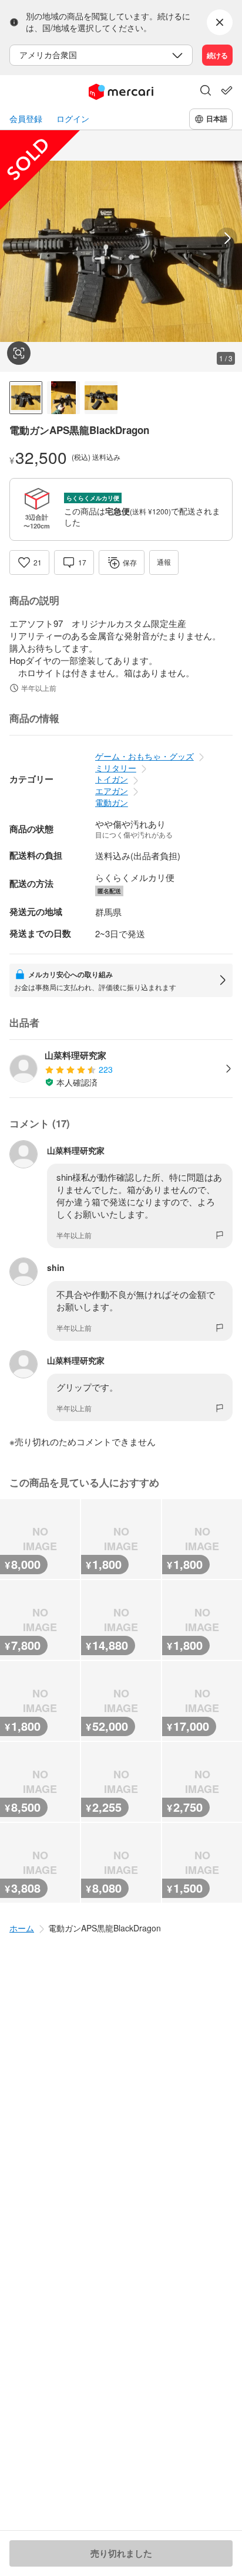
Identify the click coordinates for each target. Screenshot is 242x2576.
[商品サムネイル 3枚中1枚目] (26, 398)
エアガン (112, 791)
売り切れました (121, 2553)
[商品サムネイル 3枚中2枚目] (63, 398)
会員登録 (26, 119)
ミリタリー (116, 768)
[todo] (227, 90)
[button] (206, 91)
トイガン (112, 779)
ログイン (73, 119)
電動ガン (112, 802)
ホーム (22, 1928)
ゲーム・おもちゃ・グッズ (144, 756)
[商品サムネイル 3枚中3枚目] (101, 398)
